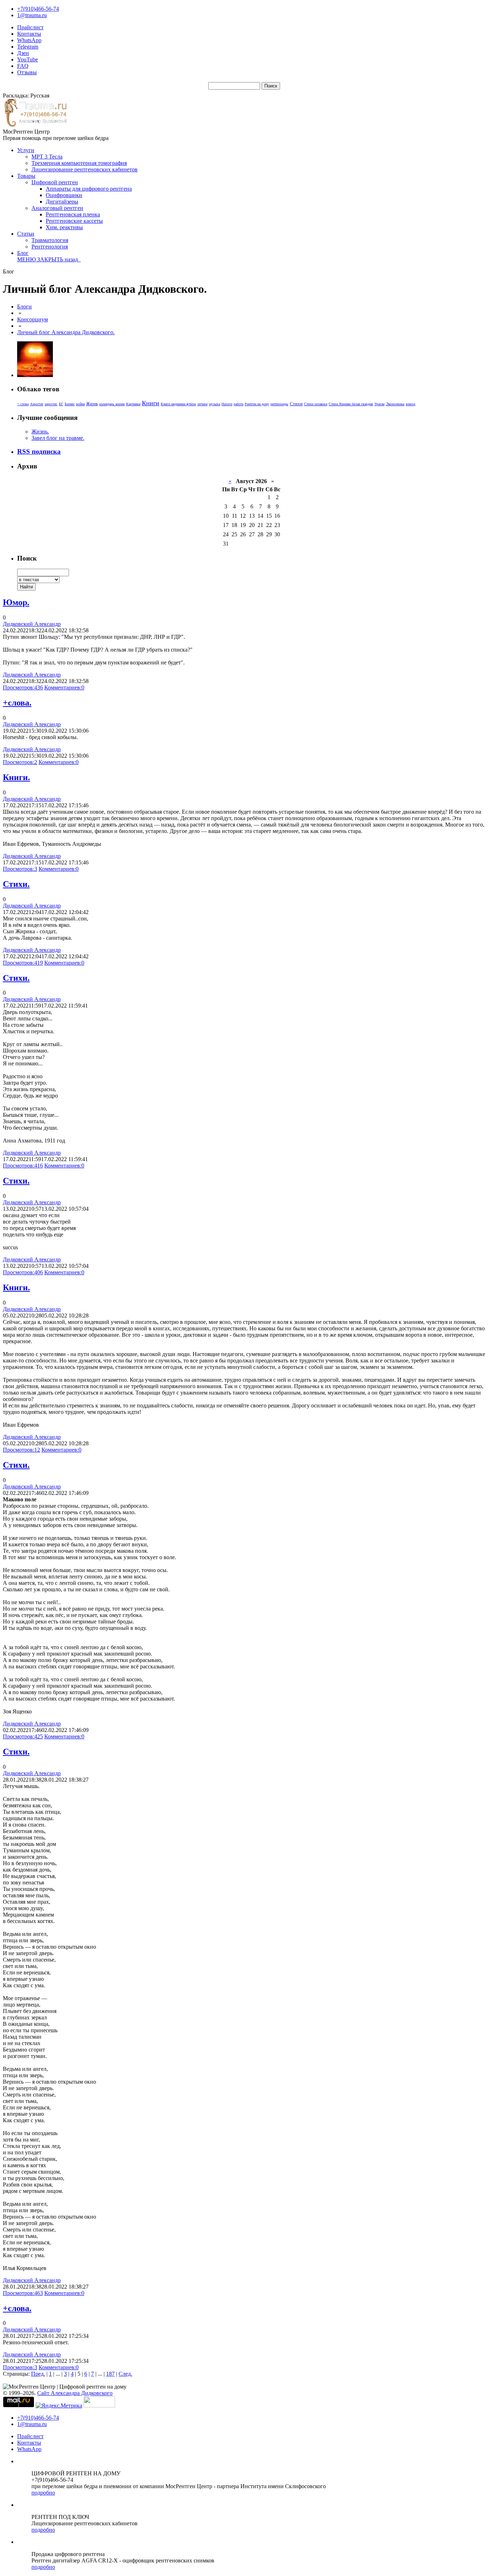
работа (238, 404)
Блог (23, 253)
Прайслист (30, 27)
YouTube (28, 59)
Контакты (29, 34)
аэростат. (51, 404)
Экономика (395, 404)
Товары (26, 176)
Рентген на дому (257, 404)
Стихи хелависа (316, 404)
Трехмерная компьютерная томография (79, 163)
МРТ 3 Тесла (47, 157)
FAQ (23, 66)
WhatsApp (29, 40)
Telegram (28, 47)
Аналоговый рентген (57, 208)
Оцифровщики (64, 195)
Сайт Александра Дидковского (75, 2393)
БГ (61, 404)
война (80, 404)
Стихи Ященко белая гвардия (351, 404)
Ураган (379, 404)
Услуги (26, 150)
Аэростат (37, 404)
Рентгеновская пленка (73, 214)
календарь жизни (112, 404)
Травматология (50, 240)
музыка (215, 404)
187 (110, 2374)
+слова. (17, 703)
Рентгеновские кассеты (74, 221)
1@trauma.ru (32, 15)
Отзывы (27, 72)
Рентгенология (50, 247)
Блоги (24, 307)
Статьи (26, 234)
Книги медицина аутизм (178, 404)
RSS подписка (39, 451)
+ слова (23, 404)
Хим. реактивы (64, 227)
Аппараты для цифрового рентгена (89, 189)
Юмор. (16, 602)
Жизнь (92, 404)
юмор (411, 404)
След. (125, 2374)
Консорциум (33, 319)
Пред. (38, 2374)
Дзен (23, 53)
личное (202, 404)
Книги (151, 403)
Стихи (296, 404)
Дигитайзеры (62, 202)
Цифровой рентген (55, 182)
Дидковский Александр (32, 624)
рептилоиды (279, 404)
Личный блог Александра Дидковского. (66, 332)
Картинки (133, 404)
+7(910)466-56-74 (38, 9)
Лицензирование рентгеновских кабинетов (84, 169)
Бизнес (70, 404)
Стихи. (16, 884)
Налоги (227, 404)
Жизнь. (40, 431)
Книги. (16, 777)
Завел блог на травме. (58, 438)
